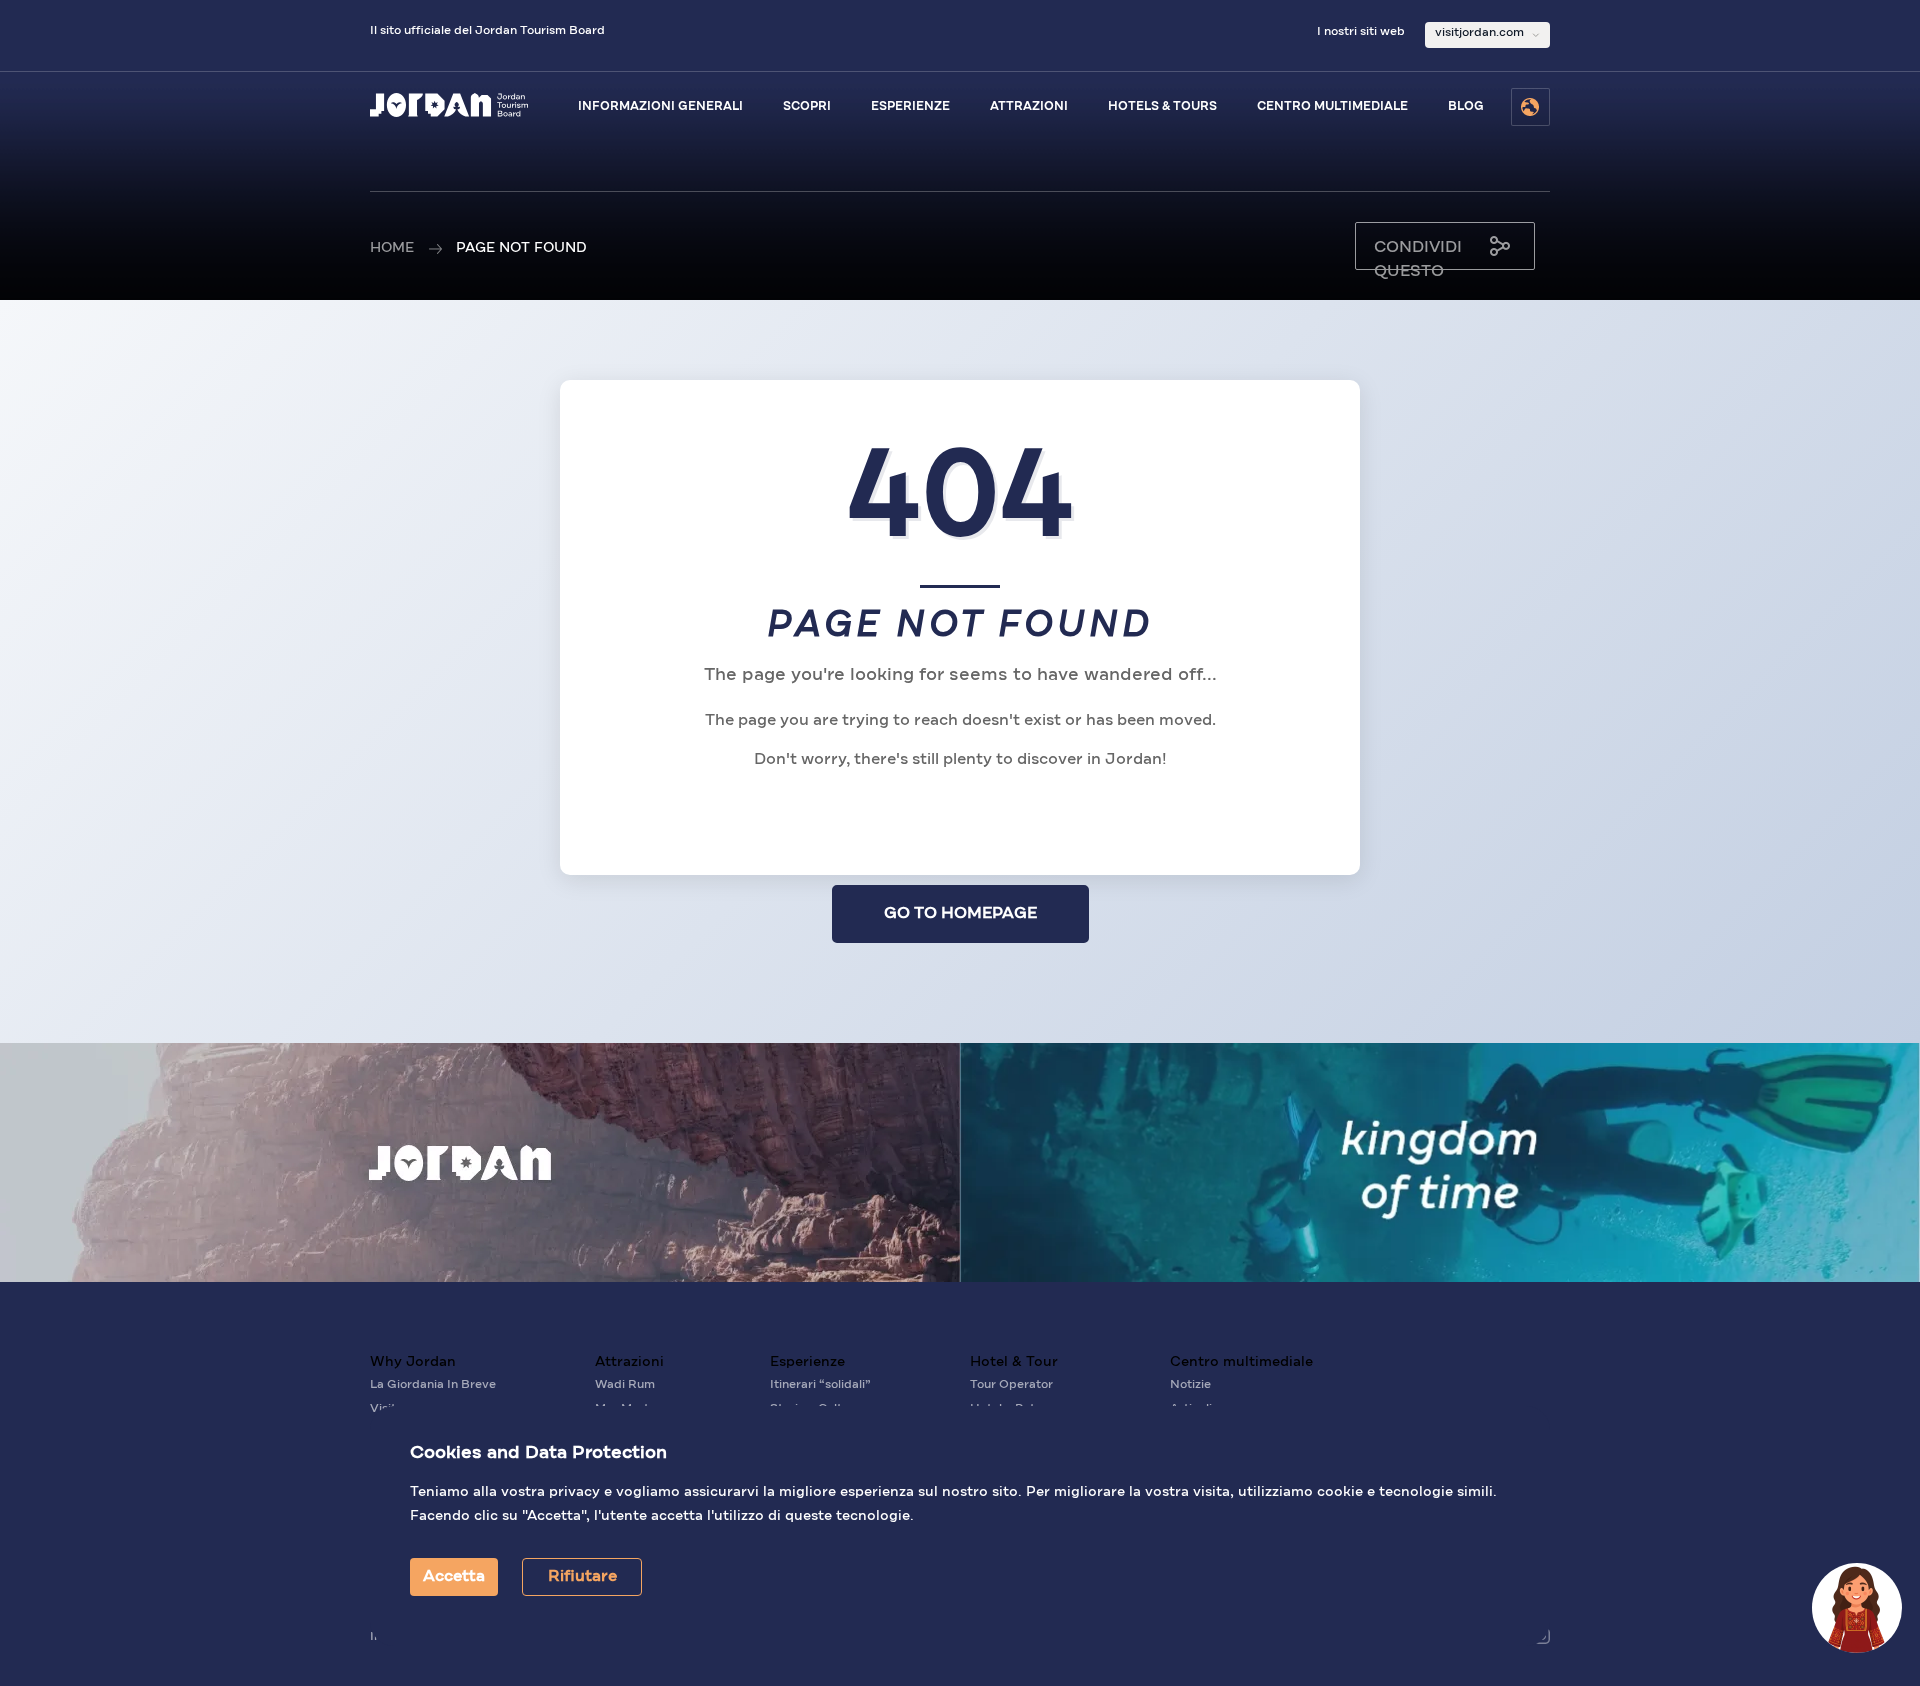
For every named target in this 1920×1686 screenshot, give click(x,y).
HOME (392, 248)
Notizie (1190, 1385)
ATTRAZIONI (1029, 107)
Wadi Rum (625, 1385)
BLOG (1466, 107)
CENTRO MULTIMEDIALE (1332, 107)
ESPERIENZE (910, 107)
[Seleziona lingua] (1530, 107)
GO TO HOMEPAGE (960, 914)
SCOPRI (807, 107)
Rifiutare (582, 1577)
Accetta (454, 1577)
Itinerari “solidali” (820, 1385)
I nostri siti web (1361, 32)
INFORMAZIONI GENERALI (660, 107)
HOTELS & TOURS (1162, 107)
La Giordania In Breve (433, 1385)
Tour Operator (1011, 1385)
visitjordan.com (1479, 33)
